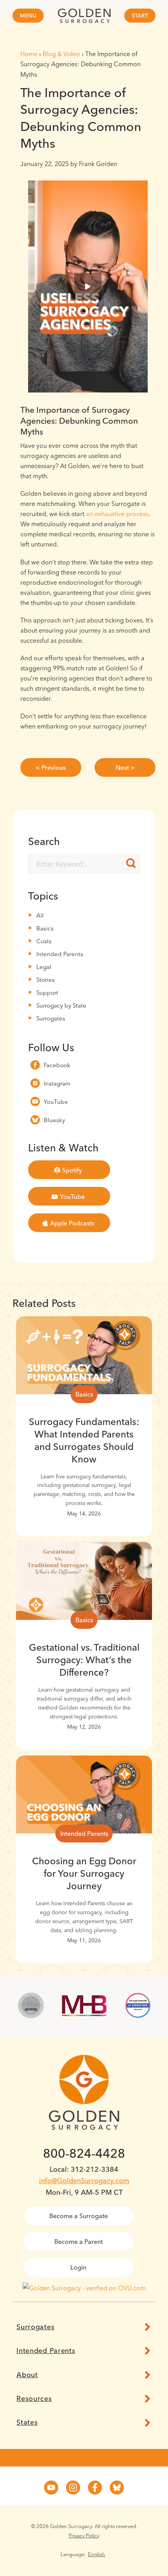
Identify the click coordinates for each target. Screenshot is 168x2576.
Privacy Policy (84, 2535)
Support (47, 993)
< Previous (51, 767)
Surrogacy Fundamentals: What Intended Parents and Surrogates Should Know (84, 1440)
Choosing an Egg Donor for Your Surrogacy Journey (84, 1873)
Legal (44, 967)
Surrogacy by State (61, 1005)
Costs (44, 941)
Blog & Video (61, 54)
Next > (125, 767)
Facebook (57, 1065)
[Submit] (131, 863)
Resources (34, 2399)
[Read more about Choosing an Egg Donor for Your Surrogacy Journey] (84, 1795)
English (97, 2554)
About (27, 2375)
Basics (45, 928)
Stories (46, 980)
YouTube (56, 1102)
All (40, 915)
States (27, 2422)
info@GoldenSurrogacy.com (84, 2181)
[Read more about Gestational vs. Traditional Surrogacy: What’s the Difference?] (84, 1581)
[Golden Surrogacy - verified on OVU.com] (84, 2288)
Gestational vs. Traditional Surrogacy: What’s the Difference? (84, 1660)
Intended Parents (60, 954)
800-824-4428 (84, 2153)
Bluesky (54, 1120)
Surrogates (51, 1018)
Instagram (57, 1083)
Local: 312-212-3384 (84, 2169)
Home (29, 54)
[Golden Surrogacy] (84, 16)
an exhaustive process (117, 514)
